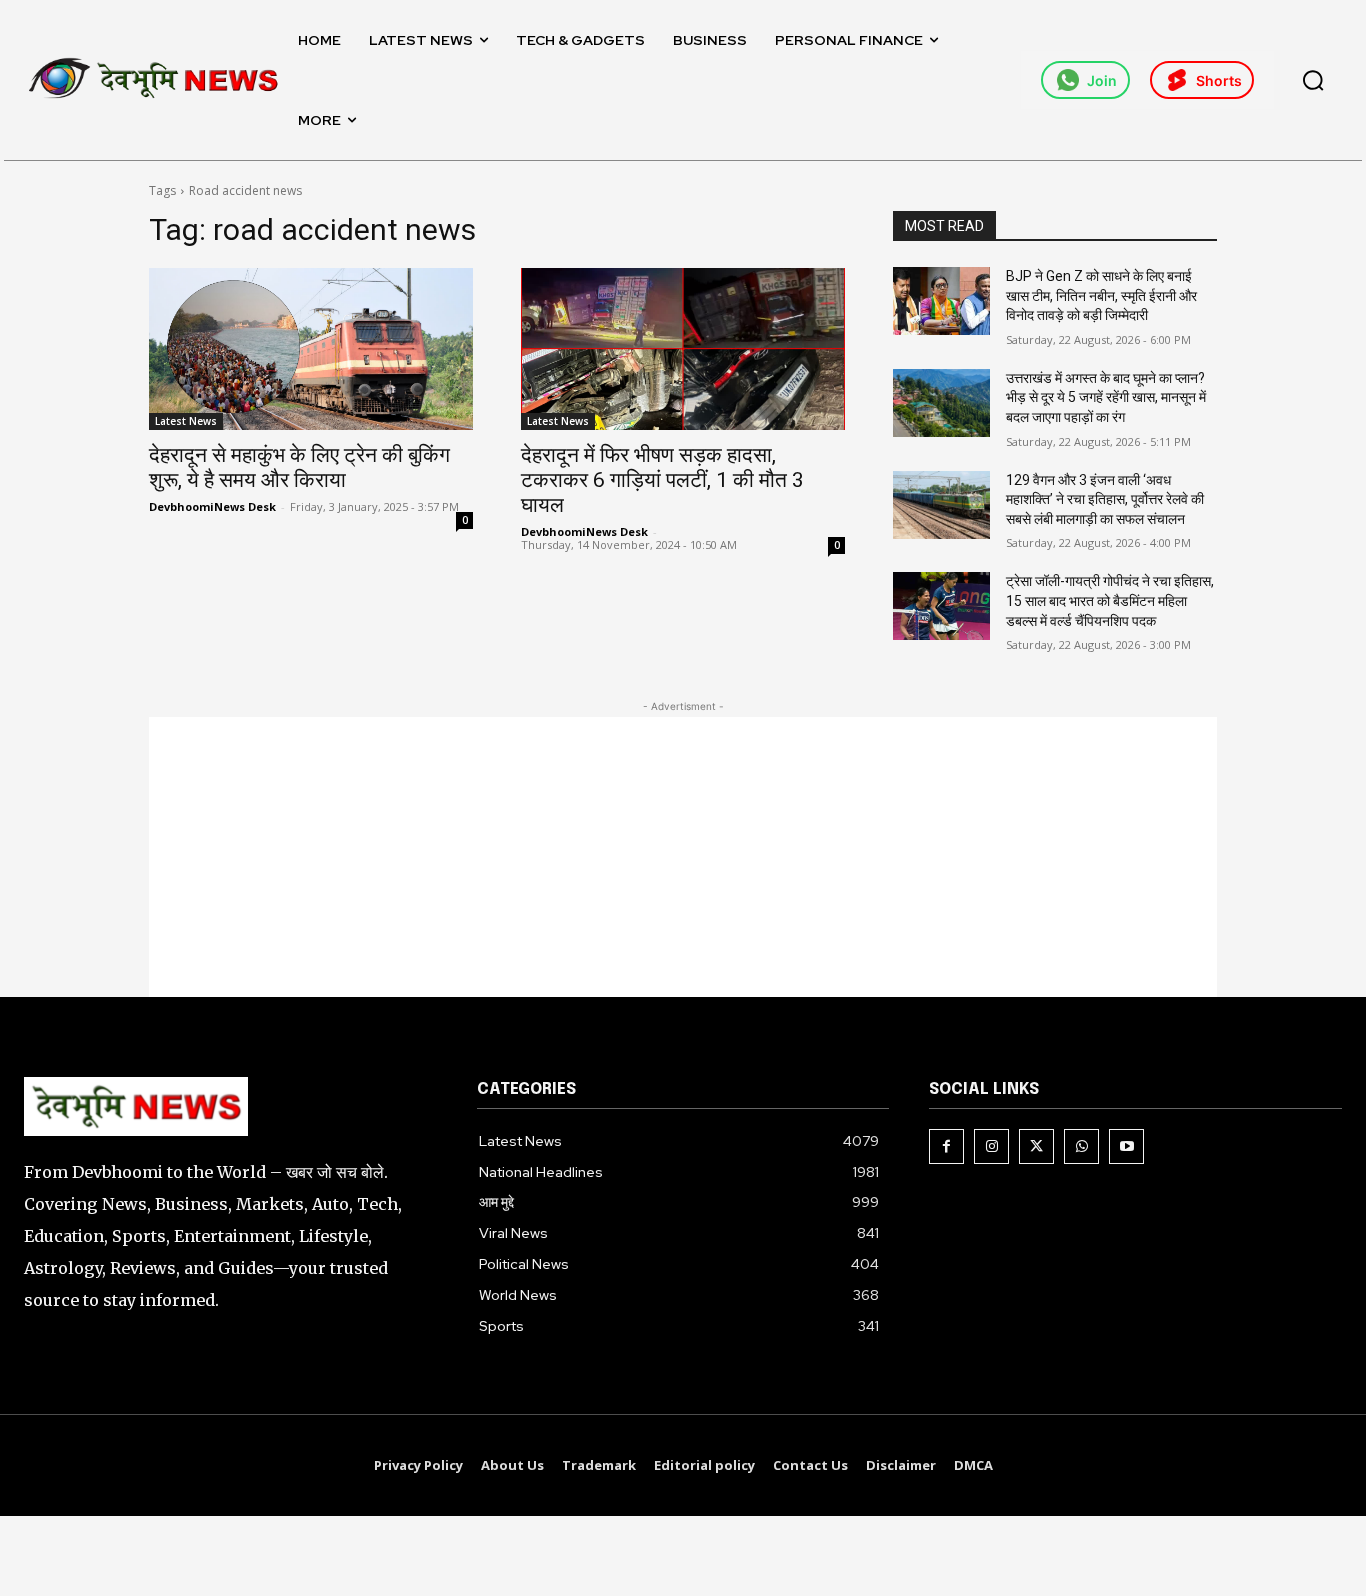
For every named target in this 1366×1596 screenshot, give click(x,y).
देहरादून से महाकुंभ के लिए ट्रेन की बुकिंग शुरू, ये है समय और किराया (299, 467)
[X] (1036, 1146)
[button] (1313, 80)
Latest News (186, 421)
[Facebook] (946, 1146)
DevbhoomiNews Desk (212, 506)
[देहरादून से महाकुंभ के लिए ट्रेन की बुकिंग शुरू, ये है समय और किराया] (311, 349)
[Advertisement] (683, 857)
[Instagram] (991, 1146)
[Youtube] (1126, 1146)
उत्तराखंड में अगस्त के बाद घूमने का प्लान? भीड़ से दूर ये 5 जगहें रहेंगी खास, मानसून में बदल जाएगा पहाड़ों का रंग (1106, 397)
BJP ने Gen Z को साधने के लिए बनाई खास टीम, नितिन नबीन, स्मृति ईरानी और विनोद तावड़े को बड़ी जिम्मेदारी (1101, 295)
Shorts (1219, 80)
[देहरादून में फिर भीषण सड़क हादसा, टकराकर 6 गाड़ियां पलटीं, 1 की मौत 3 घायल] (683, 349)
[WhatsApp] (1081, 1146)
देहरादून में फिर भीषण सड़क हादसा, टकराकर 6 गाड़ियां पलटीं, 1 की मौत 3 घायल (662, 480)
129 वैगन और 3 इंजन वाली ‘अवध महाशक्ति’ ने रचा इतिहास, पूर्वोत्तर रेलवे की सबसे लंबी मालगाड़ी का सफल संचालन (1105, 499)
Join (1102, 80)
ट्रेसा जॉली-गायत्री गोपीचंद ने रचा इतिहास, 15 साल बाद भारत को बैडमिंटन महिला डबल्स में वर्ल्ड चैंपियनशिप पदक (1110, 600)
